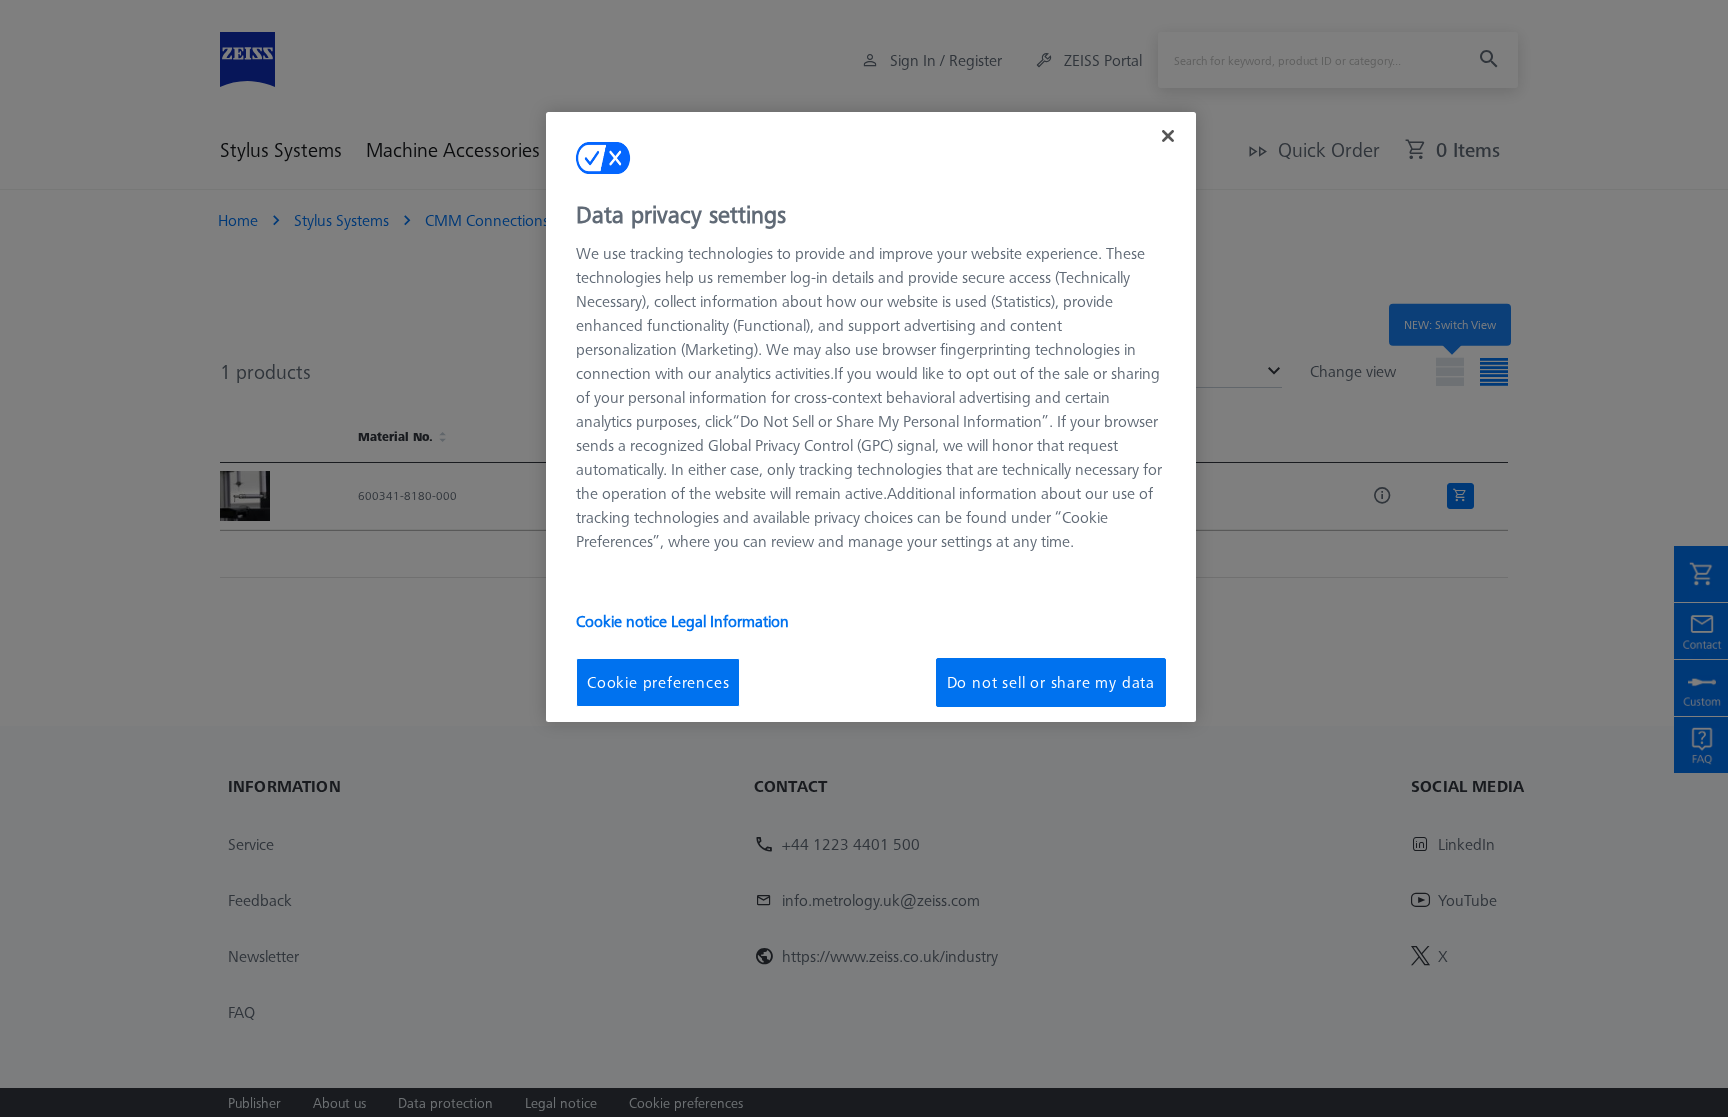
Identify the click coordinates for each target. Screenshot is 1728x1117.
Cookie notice (623, 621)
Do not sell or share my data (1051, 682)
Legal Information (730, 621)
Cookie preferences (658, 682)
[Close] (1168, 136)
